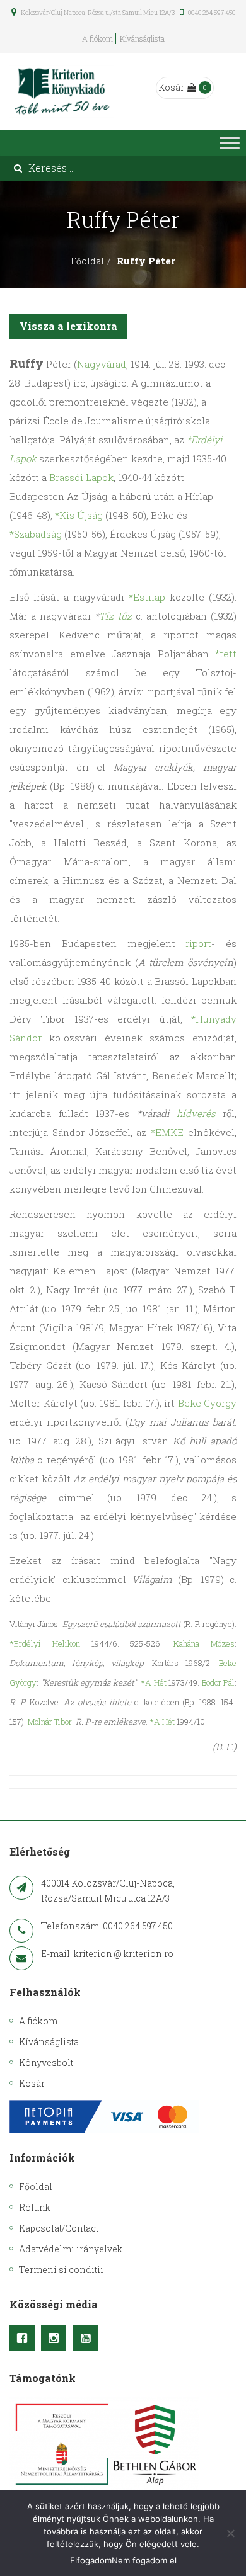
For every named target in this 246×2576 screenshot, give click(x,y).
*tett (226, 654)
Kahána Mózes (204, 1643)
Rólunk (35, 2207)
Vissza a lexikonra (68, 326)
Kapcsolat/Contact (59, 2228)
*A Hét (154, 1682)
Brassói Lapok (81, 477)
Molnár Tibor (50, 1722)
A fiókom (97, 38)
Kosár (171, 87)
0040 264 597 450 (211, 13)
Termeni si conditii (61, 2270)
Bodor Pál (219, 1682)
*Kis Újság (79, 515)
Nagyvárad (102, 364)
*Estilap (147, 597)
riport (198, 943)
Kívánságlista (142, 38)
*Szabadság (36, 534)
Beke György (208, 1403)
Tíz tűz (115, 616)
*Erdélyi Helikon (45, 1643)
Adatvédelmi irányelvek (71, 2249)
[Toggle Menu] (230, 143)
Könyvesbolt (46, 2063)
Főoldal (87, 261)
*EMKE (167, 1132)
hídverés (196, 1113)
